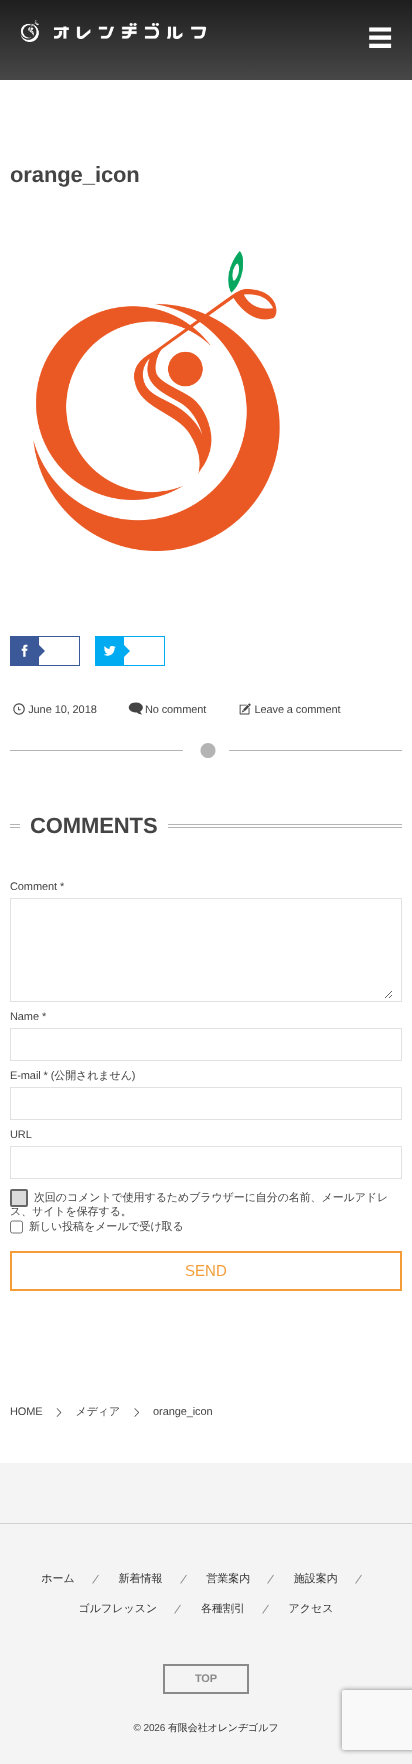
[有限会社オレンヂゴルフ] (110, 31)
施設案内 (316, 1579)
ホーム (58, 1579)
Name (24, 1017)
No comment (175, 710)
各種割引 (223, 1609)
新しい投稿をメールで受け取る (106, 1227)
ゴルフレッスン (117, 1609)
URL (21, 1135)
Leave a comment (297, 710)
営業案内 (228, 1579)
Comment (33, 887)
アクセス (311, 1609)
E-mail (25, 1076)
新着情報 (141, 1579)
